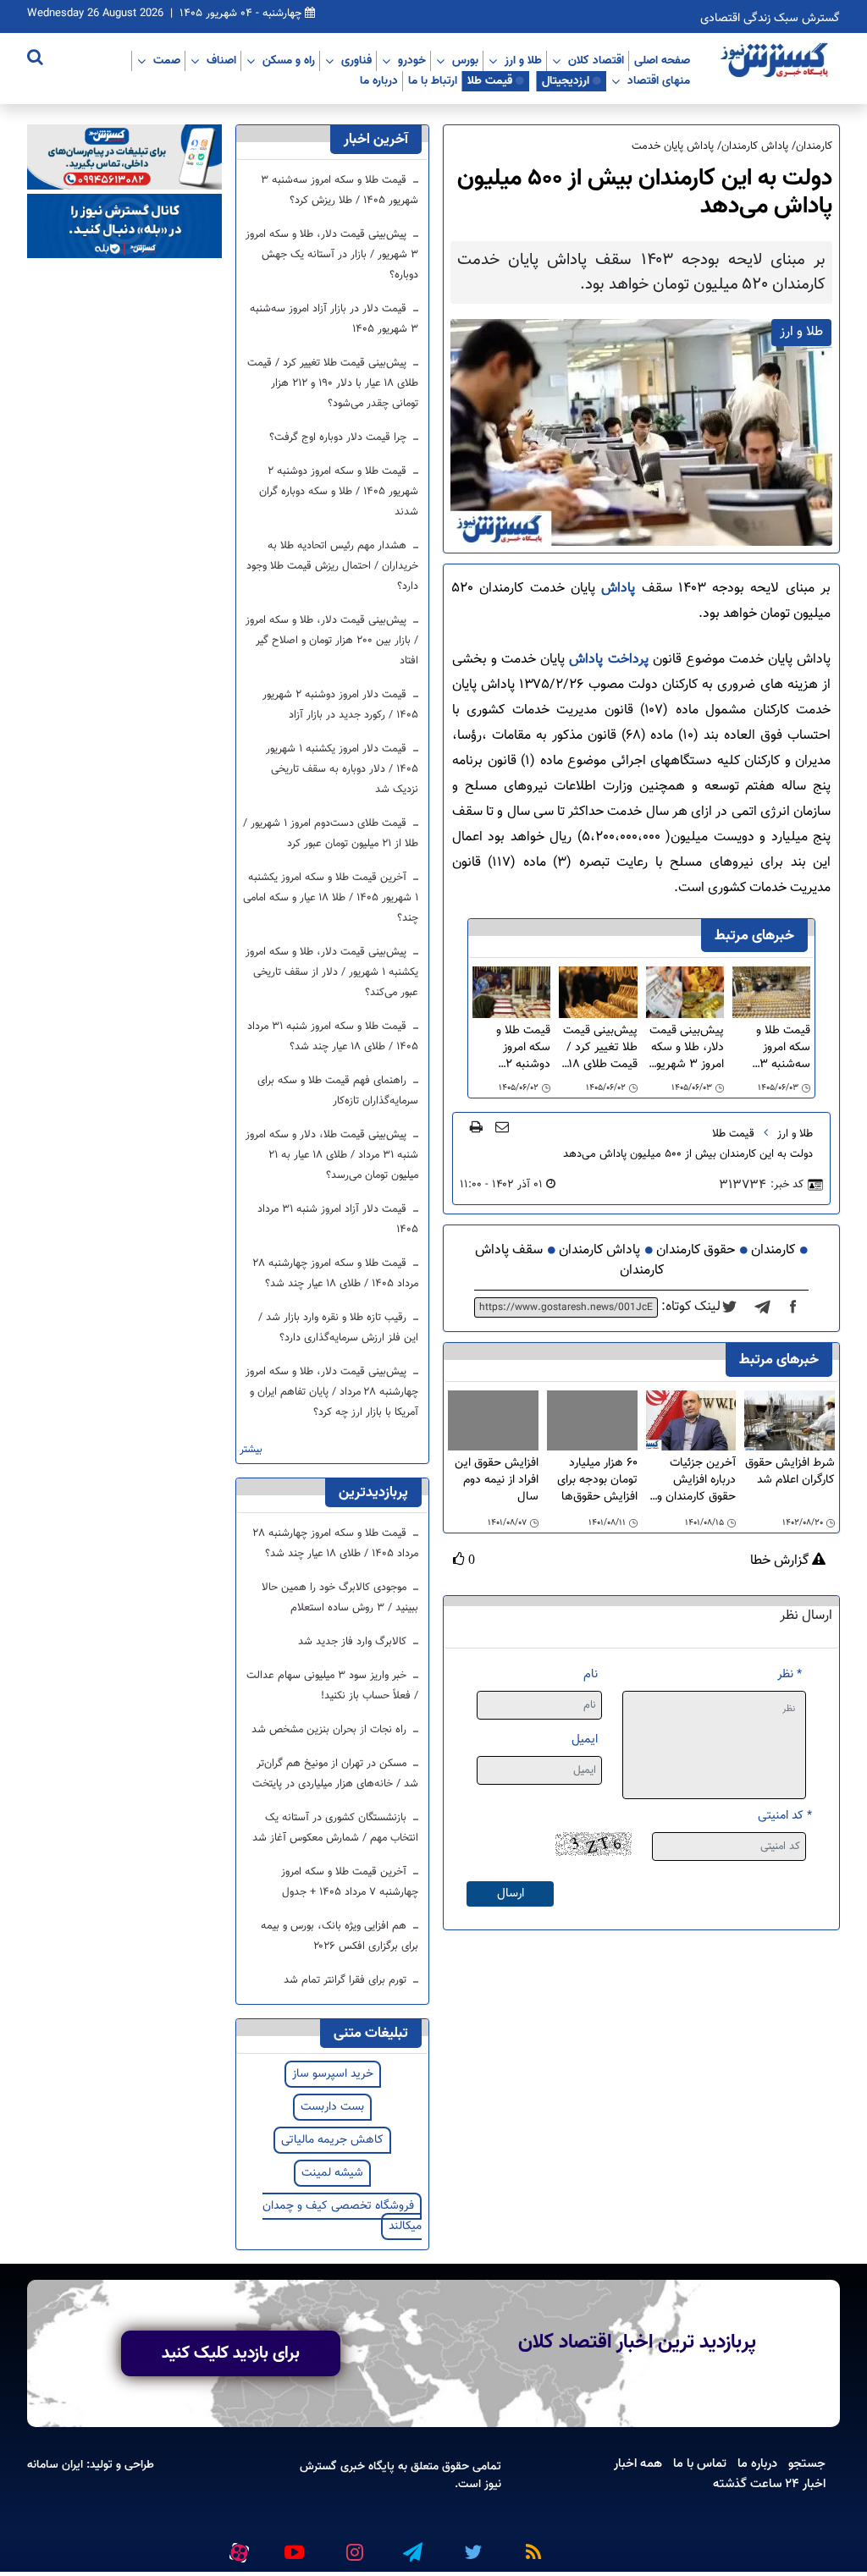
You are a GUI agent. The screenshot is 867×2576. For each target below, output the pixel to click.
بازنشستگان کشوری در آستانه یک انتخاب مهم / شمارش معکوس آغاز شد (335, 1828)
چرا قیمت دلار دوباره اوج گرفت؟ (340, 438)
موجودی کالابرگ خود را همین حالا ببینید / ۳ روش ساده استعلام (340, 1598)
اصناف (221, 60)
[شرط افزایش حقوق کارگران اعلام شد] (790, 1421)
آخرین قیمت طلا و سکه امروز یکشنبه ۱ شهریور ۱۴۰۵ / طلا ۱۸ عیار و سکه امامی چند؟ (331, 898)
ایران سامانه (55, 2465)
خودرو (412, 60)
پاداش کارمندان (599, 1250)
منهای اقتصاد (659, 80)
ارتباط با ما (433, 80)
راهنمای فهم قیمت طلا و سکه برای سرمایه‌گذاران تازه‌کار (338, 1091)
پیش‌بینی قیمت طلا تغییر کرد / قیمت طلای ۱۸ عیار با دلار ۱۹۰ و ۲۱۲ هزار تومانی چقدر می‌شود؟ (599, 1048)
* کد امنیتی (785, 1816)
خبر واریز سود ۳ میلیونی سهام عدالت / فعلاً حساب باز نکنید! (332, 1686)
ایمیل (585, 1739)
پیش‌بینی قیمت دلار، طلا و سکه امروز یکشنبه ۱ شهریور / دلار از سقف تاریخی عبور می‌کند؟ (332, 972)
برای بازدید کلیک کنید (231, 2353)
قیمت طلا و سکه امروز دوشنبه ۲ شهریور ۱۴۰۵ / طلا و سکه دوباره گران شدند (511, 1048)
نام (591, 1674)
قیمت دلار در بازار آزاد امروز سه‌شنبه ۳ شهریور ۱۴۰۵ (334, 319)
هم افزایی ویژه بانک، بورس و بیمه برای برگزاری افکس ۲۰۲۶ (340, 1936)
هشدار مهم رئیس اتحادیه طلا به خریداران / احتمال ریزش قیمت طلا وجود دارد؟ (332, 566)
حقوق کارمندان (696, 1250)
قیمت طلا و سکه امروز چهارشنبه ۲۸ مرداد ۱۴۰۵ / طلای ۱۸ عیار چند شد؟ (336, 1274)
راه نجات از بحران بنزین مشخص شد (331, 1730)
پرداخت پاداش (608, 660)
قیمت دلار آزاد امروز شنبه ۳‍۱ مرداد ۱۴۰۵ (338, 1219)
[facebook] (798, 1307)
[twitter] (734, 1307)
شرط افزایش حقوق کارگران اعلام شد (790, 1472)
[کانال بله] (124, 226)
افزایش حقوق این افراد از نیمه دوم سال (497, 1480)
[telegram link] (411, 2546)
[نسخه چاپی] (476, 1126)
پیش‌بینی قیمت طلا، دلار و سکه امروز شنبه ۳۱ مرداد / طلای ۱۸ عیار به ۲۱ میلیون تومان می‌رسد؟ (332, 1155)
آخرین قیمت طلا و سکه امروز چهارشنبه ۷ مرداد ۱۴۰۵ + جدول (350, 1882)
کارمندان (773, 1250)
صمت (167, 60)
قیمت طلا (490, 80)
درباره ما (379, 80)
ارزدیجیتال (566, 80)
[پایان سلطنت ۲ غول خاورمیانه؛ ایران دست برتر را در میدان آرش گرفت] (768, 1307)
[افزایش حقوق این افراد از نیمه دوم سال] (493, 1420)
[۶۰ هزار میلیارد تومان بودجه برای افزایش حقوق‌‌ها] (592, 1420)
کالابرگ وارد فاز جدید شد (354, 1642)
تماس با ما (700, 2463)
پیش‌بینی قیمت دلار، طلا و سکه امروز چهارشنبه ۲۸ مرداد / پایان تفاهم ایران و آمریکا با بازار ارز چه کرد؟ (332, 1392)
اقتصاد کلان (596, 60)
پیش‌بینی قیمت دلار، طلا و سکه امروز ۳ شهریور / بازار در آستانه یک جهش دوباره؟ (687, 1048)
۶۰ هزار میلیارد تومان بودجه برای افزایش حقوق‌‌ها (597, 1480)
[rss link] (530, 2546)
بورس (465, 60)
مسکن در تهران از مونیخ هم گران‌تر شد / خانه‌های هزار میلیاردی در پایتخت (335, 1774)
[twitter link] (471, 2546)
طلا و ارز (523, 60)
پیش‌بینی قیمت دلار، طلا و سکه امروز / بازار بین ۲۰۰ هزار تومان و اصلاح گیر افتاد (332, 641)
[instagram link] (352, 2546)
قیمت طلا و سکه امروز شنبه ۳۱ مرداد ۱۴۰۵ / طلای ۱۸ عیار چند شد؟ (333, 1037)
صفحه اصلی (662, 60)
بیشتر (251, 1450)
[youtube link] (293, 2546)
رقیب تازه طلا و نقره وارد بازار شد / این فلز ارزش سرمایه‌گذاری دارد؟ (338, 1328)
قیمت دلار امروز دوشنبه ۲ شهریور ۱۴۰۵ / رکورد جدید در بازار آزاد (340, 705)
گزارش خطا (781, 1561)
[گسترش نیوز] (776, 61)
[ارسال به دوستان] (502, 1126)
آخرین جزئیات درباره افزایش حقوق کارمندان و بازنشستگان (696, 1480)
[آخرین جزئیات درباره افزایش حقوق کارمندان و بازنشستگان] (691, 1421)
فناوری (356, 60)
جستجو (807, 2463)
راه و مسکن (289, 60)
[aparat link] (236, 2549)
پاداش (618, 589)
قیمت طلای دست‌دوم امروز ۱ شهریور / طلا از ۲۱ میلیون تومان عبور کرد (331, 834)
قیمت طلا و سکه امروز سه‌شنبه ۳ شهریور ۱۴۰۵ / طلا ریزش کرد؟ (775, 1048)
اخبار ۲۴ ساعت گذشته (769, 2484)
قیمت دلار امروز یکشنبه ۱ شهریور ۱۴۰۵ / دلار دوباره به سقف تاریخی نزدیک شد (342, 769)
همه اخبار (638, 2463)
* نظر (790, 1674)
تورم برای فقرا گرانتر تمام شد (347, 1980)
